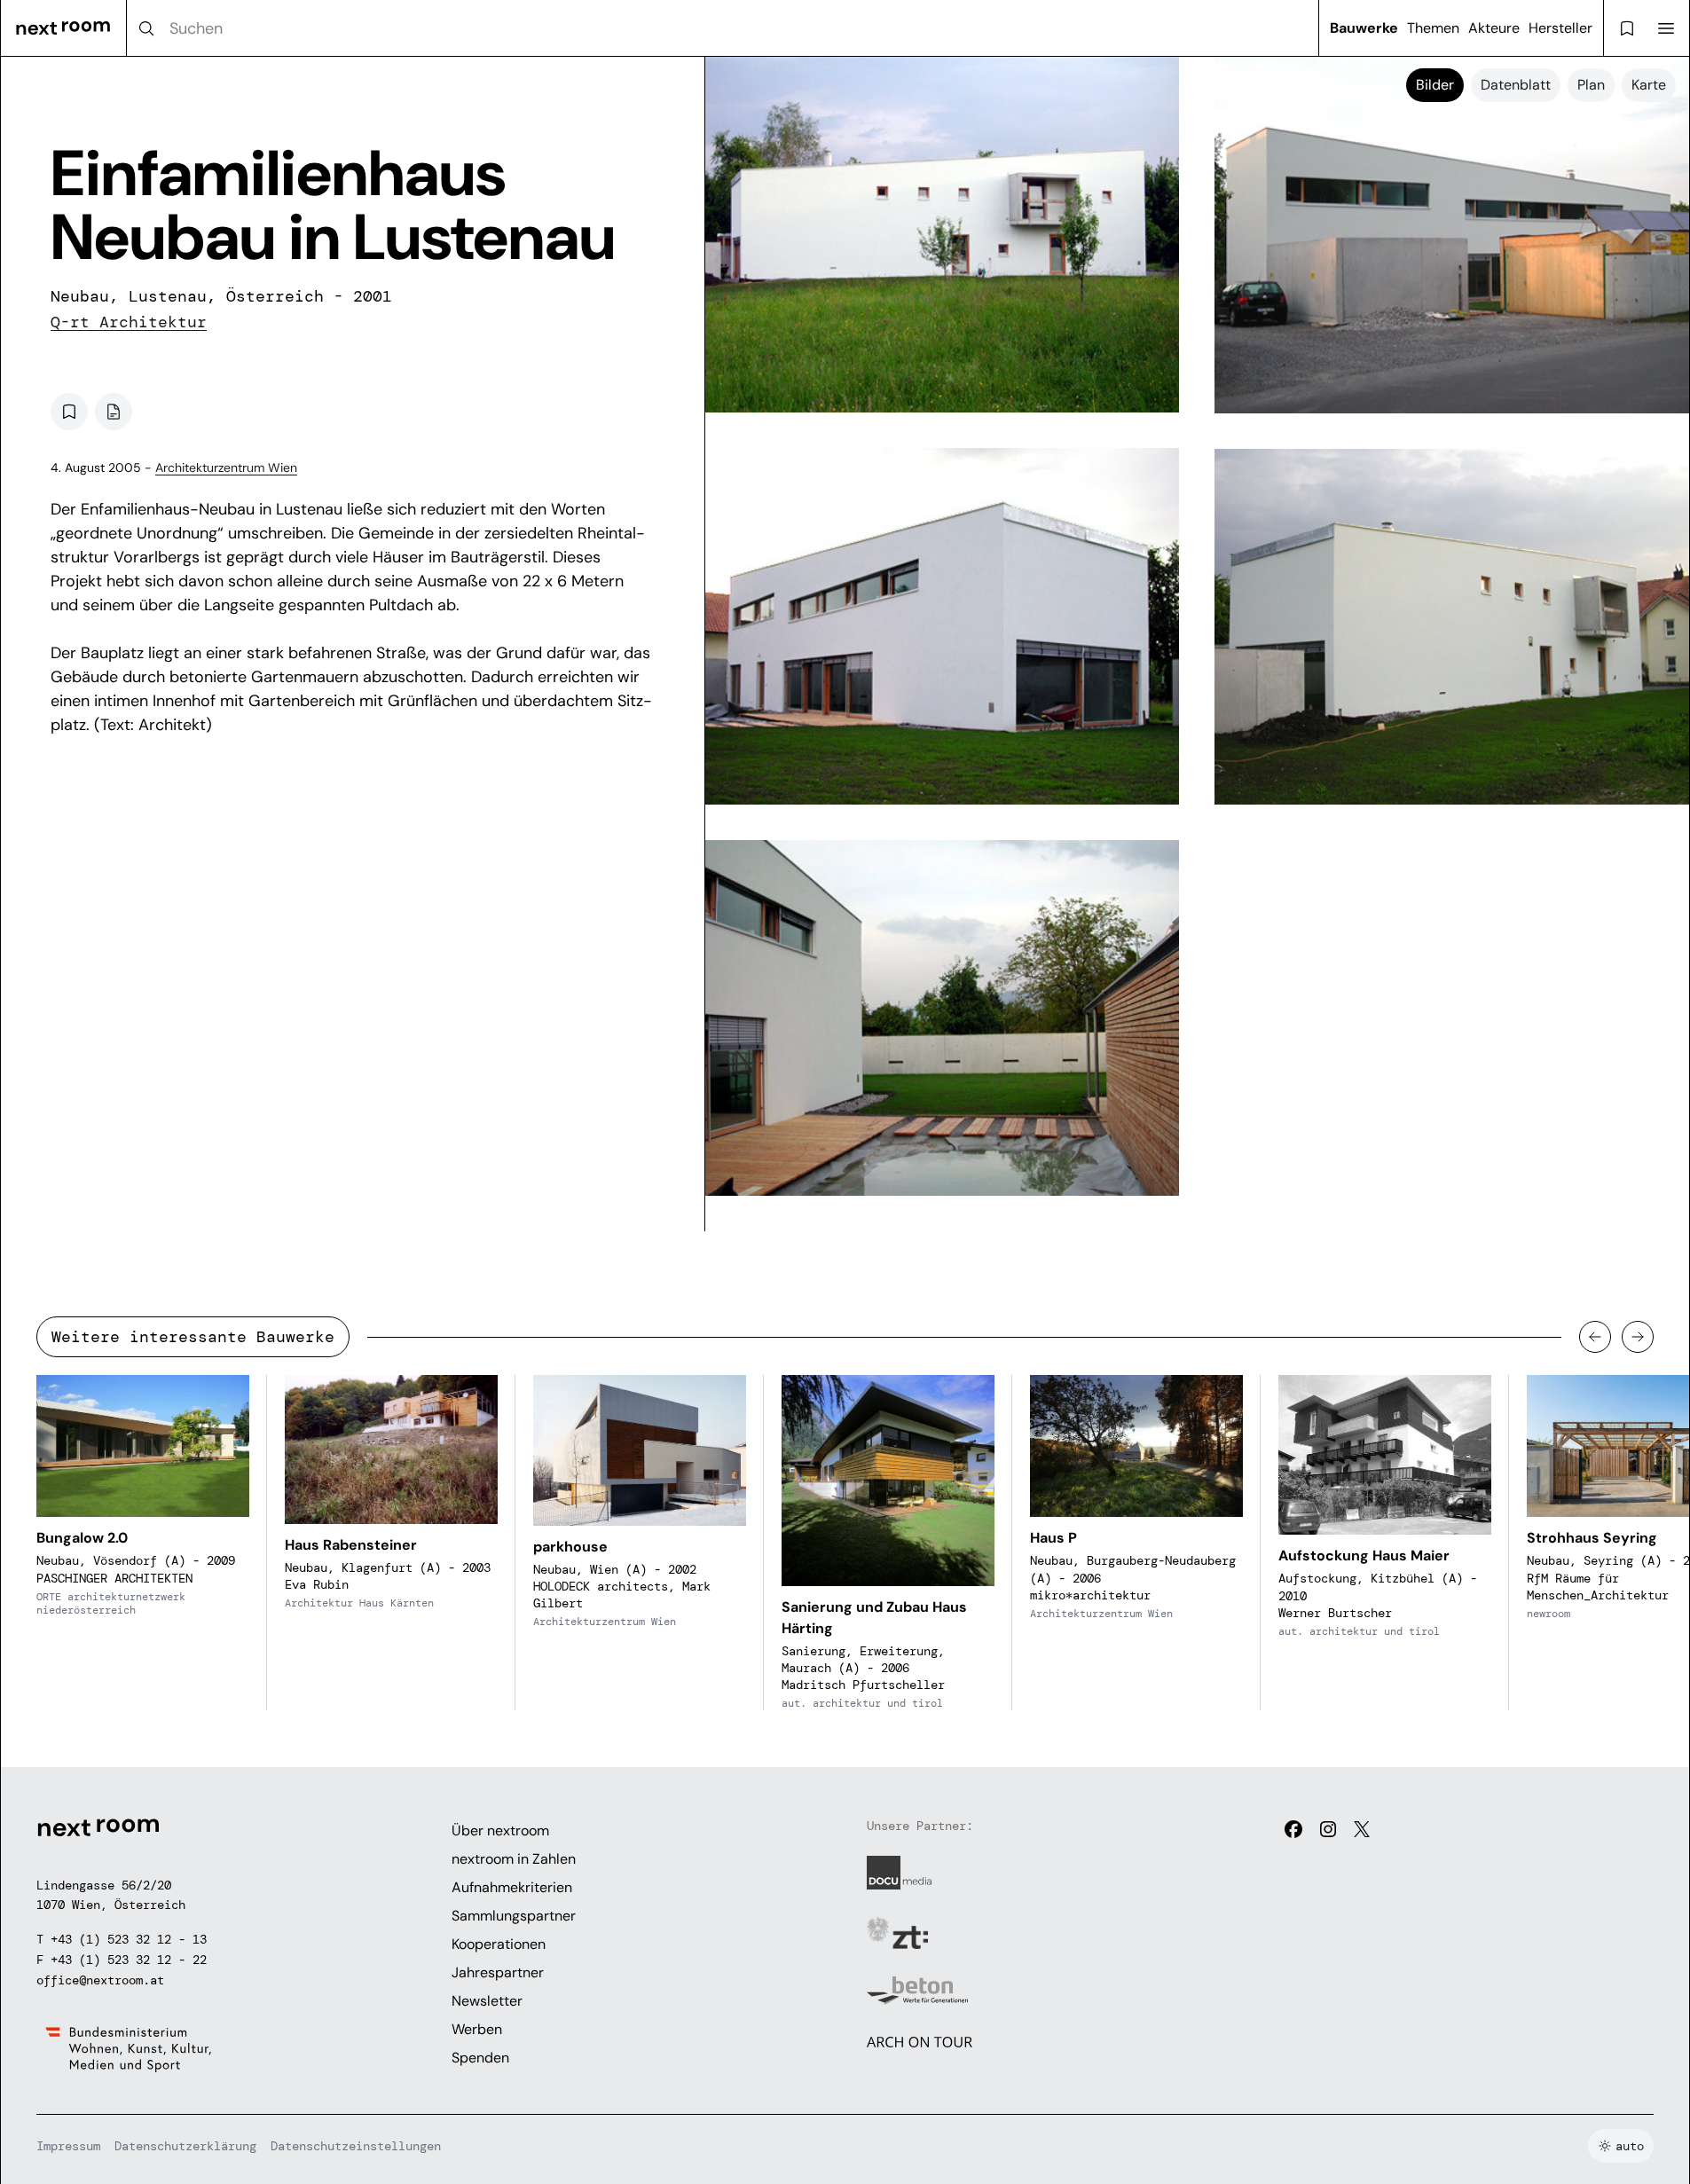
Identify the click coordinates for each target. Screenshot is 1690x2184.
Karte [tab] (1649, 85)
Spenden (480, 2058)
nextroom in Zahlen (514, 1859)
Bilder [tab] (1435, 85)
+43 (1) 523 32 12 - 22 (129, 1960)
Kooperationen (499, 1944)
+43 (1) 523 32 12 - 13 (129, 1939)
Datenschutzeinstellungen (356, 2146)
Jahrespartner (498, 1972)
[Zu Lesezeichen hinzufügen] (69, 412)
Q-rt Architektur (129, 322)
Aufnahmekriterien (512, 1887)
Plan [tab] (1591, 85)
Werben (477, 2029)
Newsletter (487, 2001)
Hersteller (1560, 28)
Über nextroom (500, 1830)
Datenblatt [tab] (1516, 85)
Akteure (1494, 28)
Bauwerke (1364, 28)
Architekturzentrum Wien (226, 467)
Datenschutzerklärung (185, 2146)
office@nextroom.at (100, 1980)
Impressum (68, 2146)
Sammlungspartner (514, 1916)
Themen (1433, 28)
